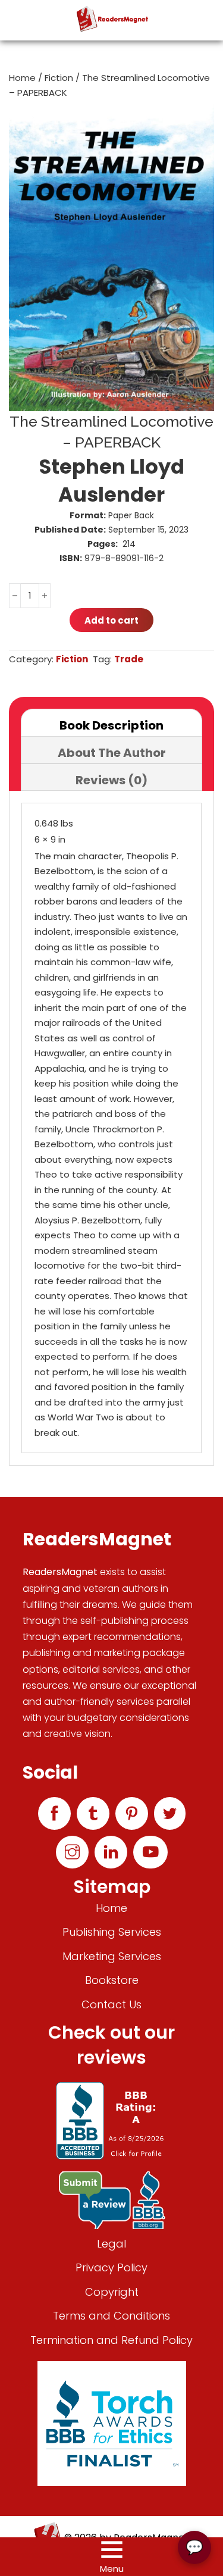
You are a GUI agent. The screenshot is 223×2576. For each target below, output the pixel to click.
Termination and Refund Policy (111, 2340)
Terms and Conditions (111, 2316)
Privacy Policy (111, 2267)
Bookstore (112, 1980)
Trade (129, 659)
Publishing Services (112, 1932)
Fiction (59, 78)
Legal (111, 2244)
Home (22, 78)
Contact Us (111, 2004)
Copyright (112, 2292)
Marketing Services (112, 1956)
